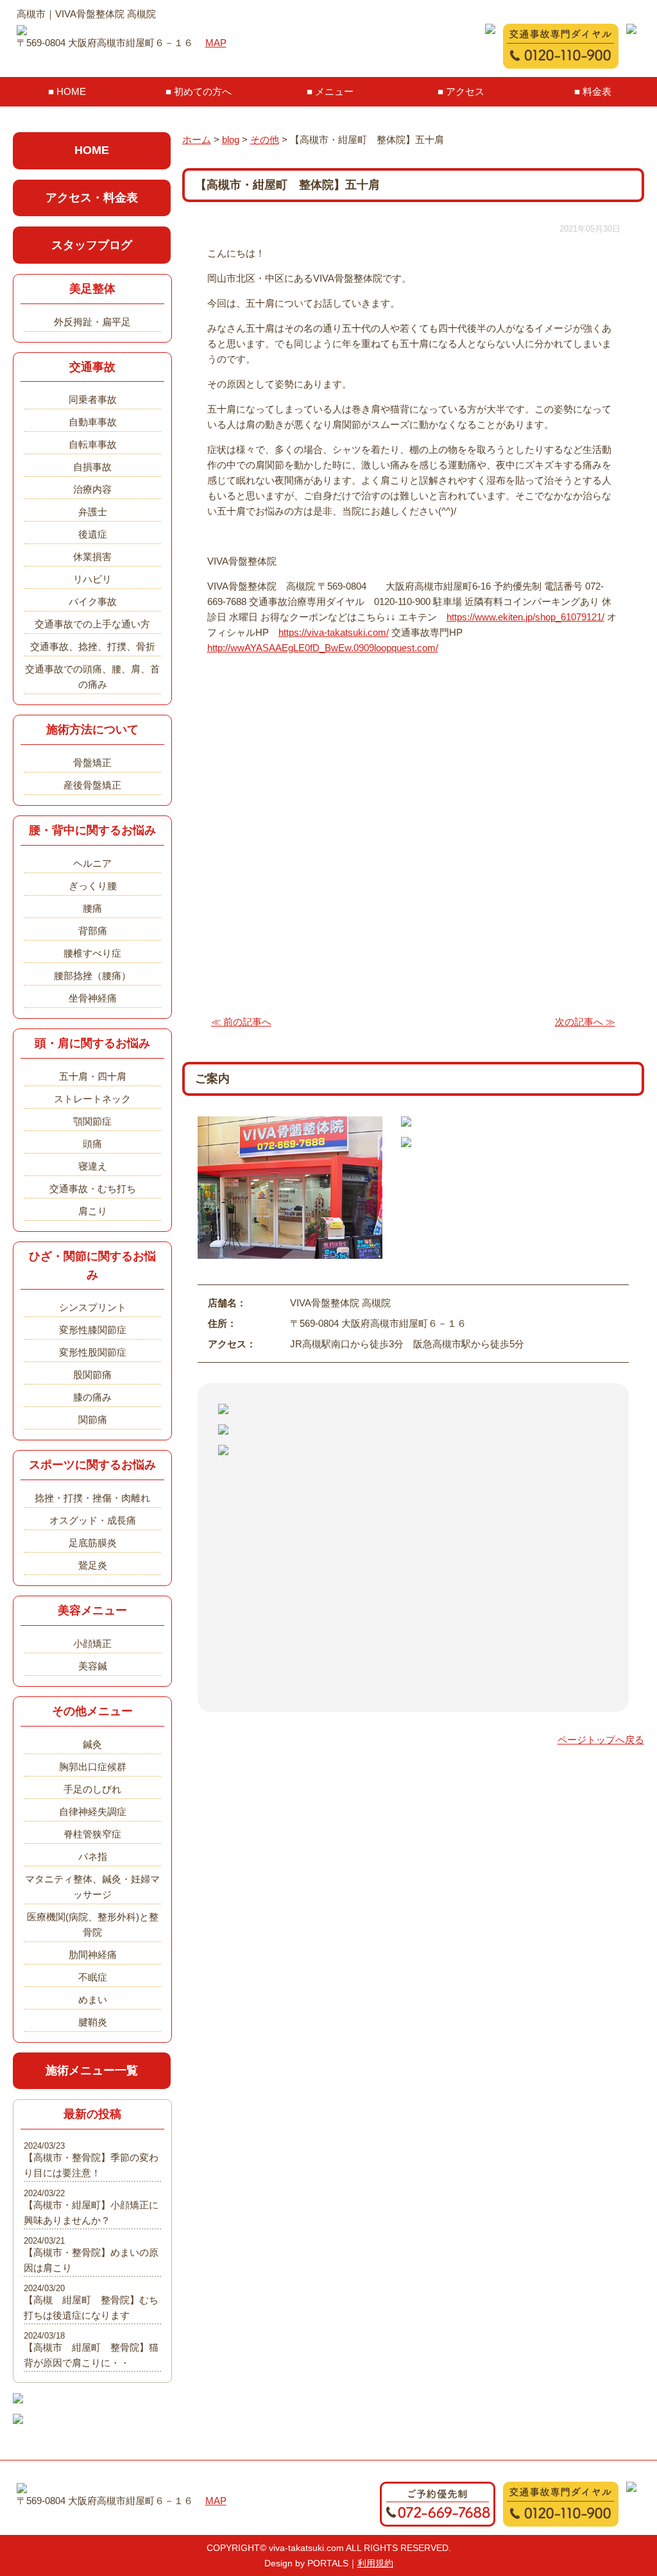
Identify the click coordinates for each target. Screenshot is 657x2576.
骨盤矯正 (92, 763)
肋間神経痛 (93, 1955)
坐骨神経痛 (93, 998)
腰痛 (92, 908)
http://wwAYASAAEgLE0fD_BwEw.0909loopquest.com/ (323, 648)
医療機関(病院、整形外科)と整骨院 (93, 1924)
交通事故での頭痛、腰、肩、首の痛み (92, 677)
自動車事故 (93, 422)
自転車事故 (93, 444)
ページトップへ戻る (601, 1740)
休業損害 (92, 557)
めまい (93, 2000)
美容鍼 (93, 1666)
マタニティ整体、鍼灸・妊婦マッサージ (92, 1887)
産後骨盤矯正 (92, 785)
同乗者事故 (93, 399)
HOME (71, 91)
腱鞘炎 (93, 2022)
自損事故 (92, 467)
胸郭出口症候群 (93, 1767)
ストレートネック (92, 1099)
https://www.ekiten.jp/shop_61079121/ (525, 617)
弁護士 (93, 512)
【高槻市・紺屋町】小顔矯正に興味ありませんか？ (91, 2213)
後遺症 (93, 534)
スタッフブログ (92, 245)
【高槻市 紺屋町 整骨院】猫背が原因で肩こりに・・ (91, 2355)
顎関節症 (92, 1121)
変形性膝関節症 (93, 1330)
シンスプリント (93, 1307)
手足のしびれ (92, 1789)
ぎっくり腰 (93, 886)
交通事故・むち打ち (93, 1189)
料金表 (597, 91)
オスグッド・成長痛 (93, 1520)
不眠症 (93, 1977)
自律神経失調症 (93, 1812)
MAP (216, 43)
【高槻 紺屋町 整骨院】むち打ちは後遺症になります (91, 2307)
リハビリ (92, 579)
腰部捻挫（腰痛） (92, 976)
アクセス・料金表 (92, 198)
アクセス (465, 91)
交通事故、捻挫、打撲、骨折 (93, 646)
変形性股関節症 (93, 1352)
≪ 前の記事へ (241, 1022)
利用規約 (375, 2563)
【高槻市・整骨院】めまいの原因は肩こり (91, 2260)
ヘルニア (92, 863)
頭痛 (92, 1144)
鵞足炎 (93, 1565)
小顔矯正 (92, 1643)
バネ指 (93, 1856)
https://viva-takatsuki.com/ (334, 632)
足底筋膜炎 (93, 1543)
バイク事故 (93, 601)
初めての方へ (203, 91)
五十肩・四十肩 (93, 1076)
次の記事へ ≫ (585, 1022)
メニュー (334, 91)
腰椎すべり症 (92, 953)
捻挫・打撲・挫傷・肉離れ (92, 1498)
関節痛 (93, 1420)
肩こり (93, 1211)
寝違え (93, 1166)
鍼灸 (92, 1744)
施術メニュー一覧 (92, 2070)
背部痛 (93, 931)
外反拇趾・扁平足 (92, 322)
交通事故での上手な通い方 (92, 624)
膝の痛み (92, 1397)
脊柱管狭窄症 (92, 1834)
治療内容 (92, 489)
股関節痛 (92, 1375)
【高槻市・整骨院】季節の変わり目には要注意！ (91, 2165)
